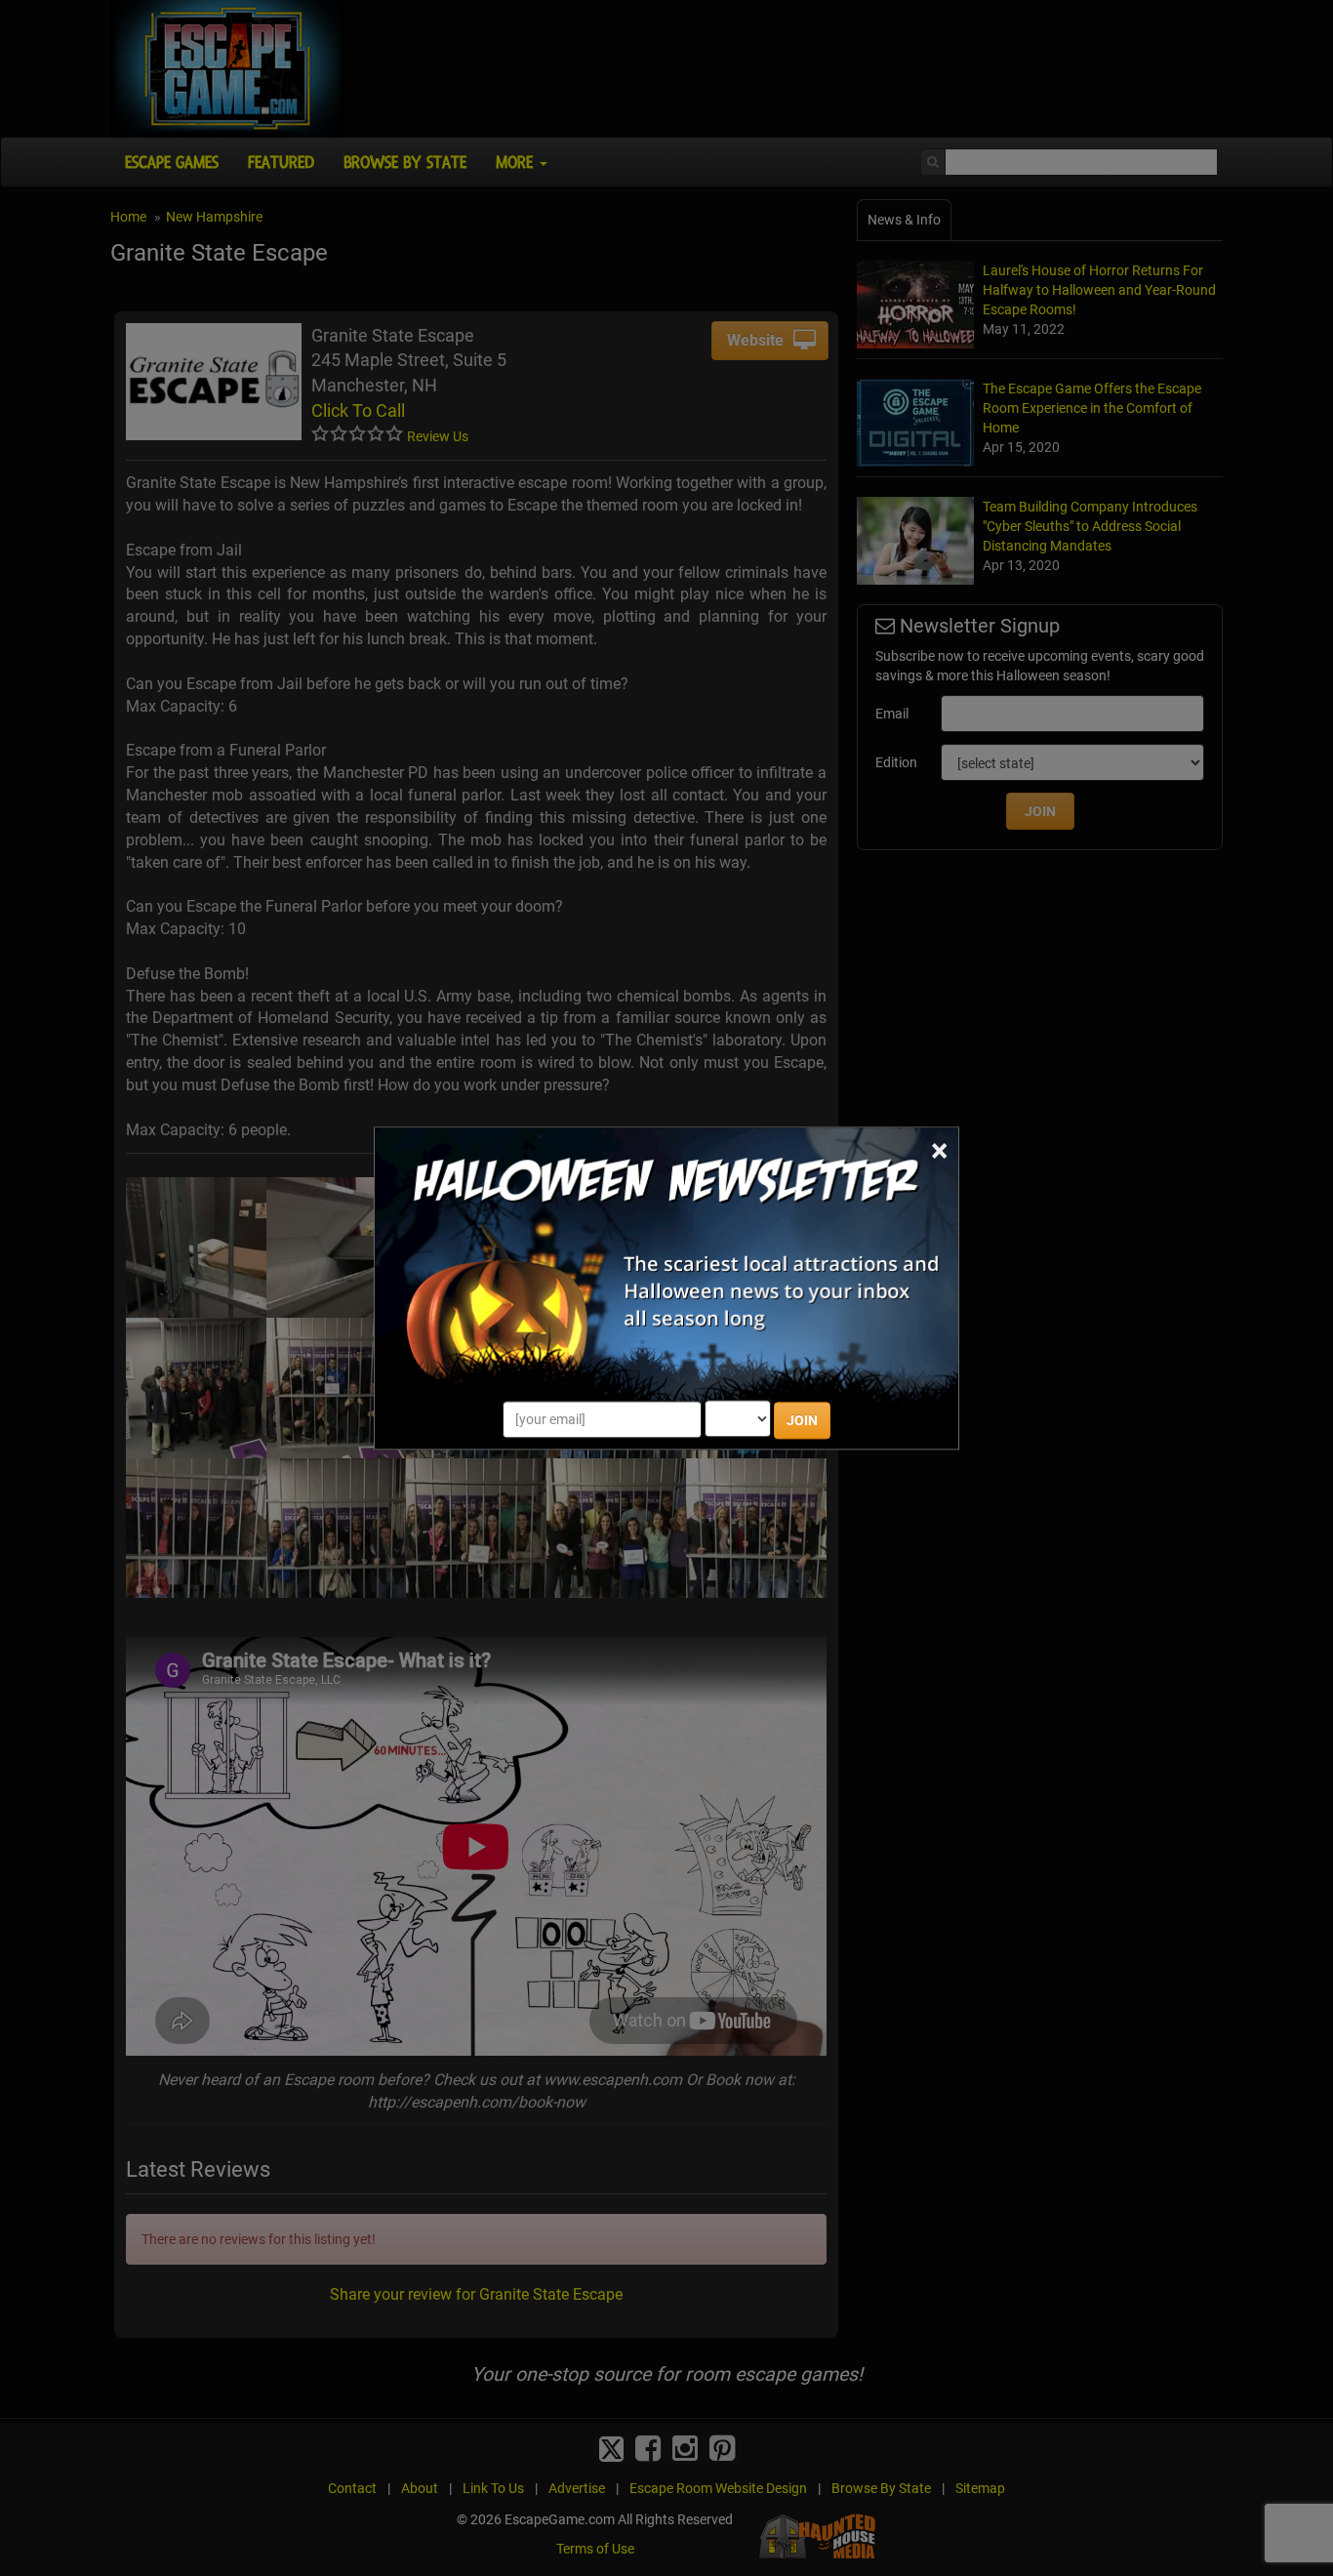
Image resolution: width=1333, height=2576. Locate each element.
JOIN (802, 1420)
